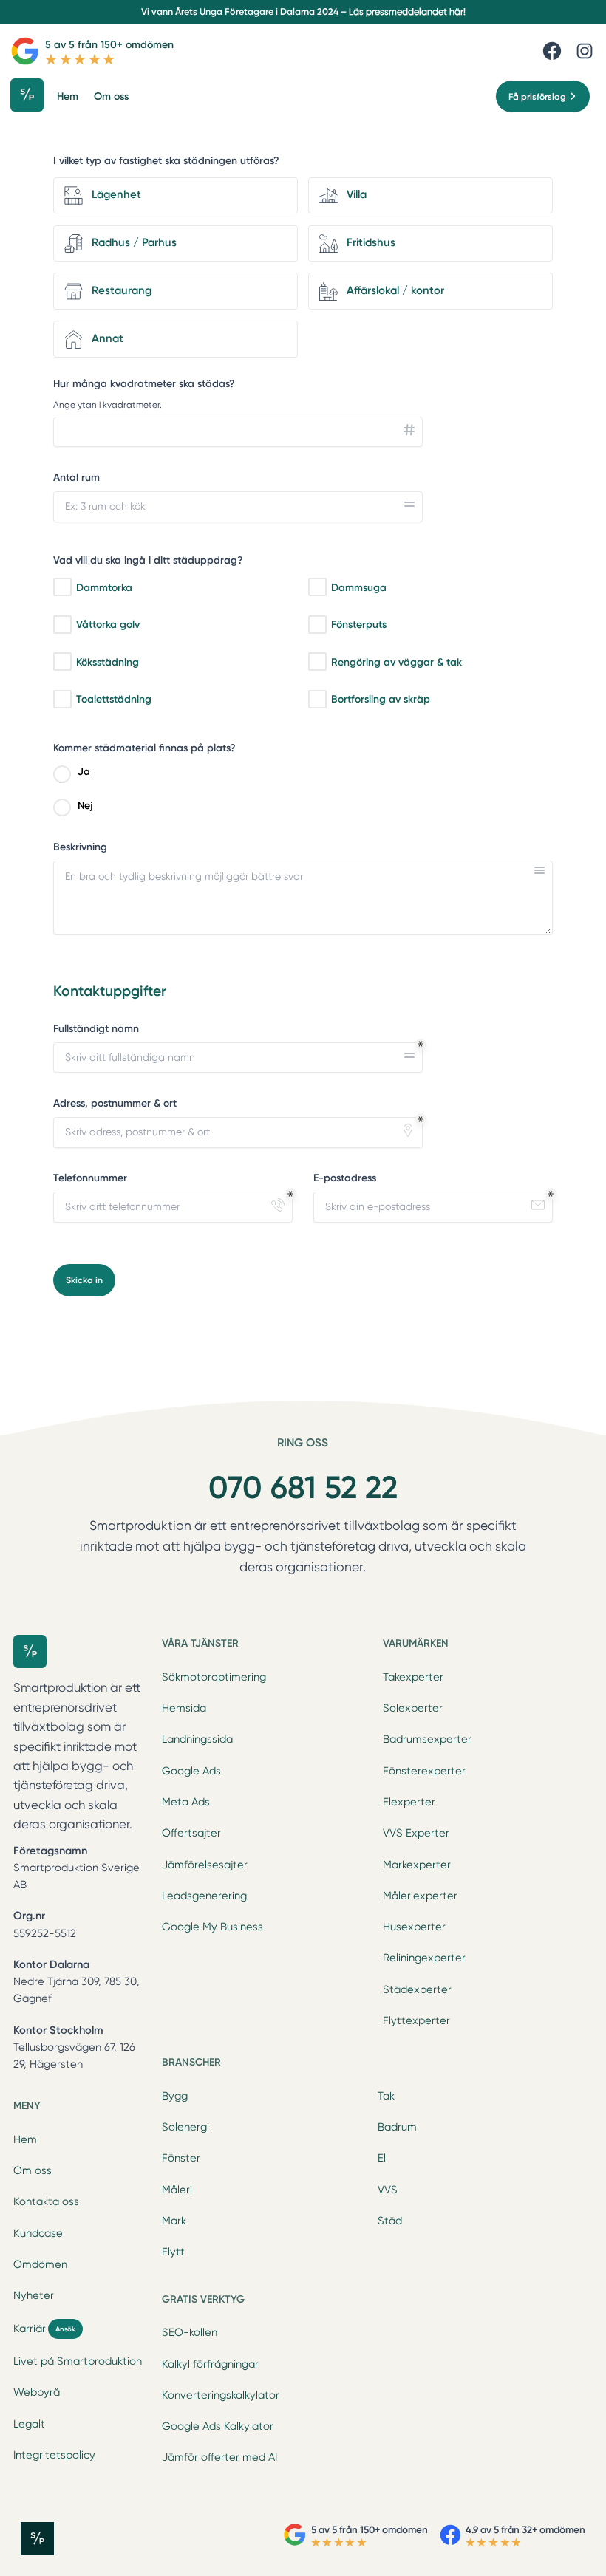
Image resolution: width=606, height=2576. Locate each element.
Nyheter (34, 2295)
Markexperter (417, 1865)
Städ (390, 2221)
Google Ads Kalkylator (218, 2426)
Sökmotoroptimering (214, 1677)
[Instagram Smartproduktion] (585, 51)
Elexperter (409, 1802)
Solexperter (413, 1708)
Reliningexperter (424, 1958)
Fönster (181, 2158)
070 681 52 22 (303, 1487)
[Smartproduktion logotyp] (32, 96)
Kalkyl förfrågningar (210, 2364)
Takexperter (413, 1677)
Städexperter (417, 1989)
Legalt (29, 2424)
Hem (25, 2139)
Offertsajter (191, 1833)
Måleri (177, 2190)
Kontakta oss (46, 2201)
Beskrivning (80, 847)
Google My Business (212, 1927)
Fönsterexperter (424, 1771)
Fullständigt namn (96, 1029)
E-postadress (345, 1178)
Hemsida (184, 1708)
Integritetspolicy (54, 2455)
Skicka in (84, 1280)
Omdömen (40, 2264)
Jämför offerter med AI (219, 2457)
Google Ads (191, 1771)
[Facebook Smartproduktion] (552, 51)
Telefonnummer (90, 1178)
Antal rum (76, 478)
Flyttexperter (416, 2020)
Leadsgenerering (204, 1896)
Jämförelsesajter (205, 1865)
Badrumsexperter (427, 1739)
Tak (386, 2096)
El (382, 2158)
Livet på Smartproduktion (78, 2361)
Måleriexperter (420, 1896)
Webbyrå (37, 2392)
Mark (174, 2221)
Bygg (175, 2096)
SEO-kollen (190, 2332)
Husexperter (414, 1927)
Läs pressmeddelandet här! (407, 11)
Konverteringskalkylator (221, 2395)
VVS (388, 2190)
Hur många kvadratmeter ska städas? (144, 384)
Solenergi (185, 2127)
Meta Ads (186, 1802)
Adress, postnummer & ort (115, 1103)
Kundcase (38, 2233)
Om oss (33, 2170)
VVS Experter (416, 1833)
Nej (85, 806)
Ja (84, 772)
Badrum (397, 2127)
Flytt (173, 2252)
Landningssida (197, 1739)
